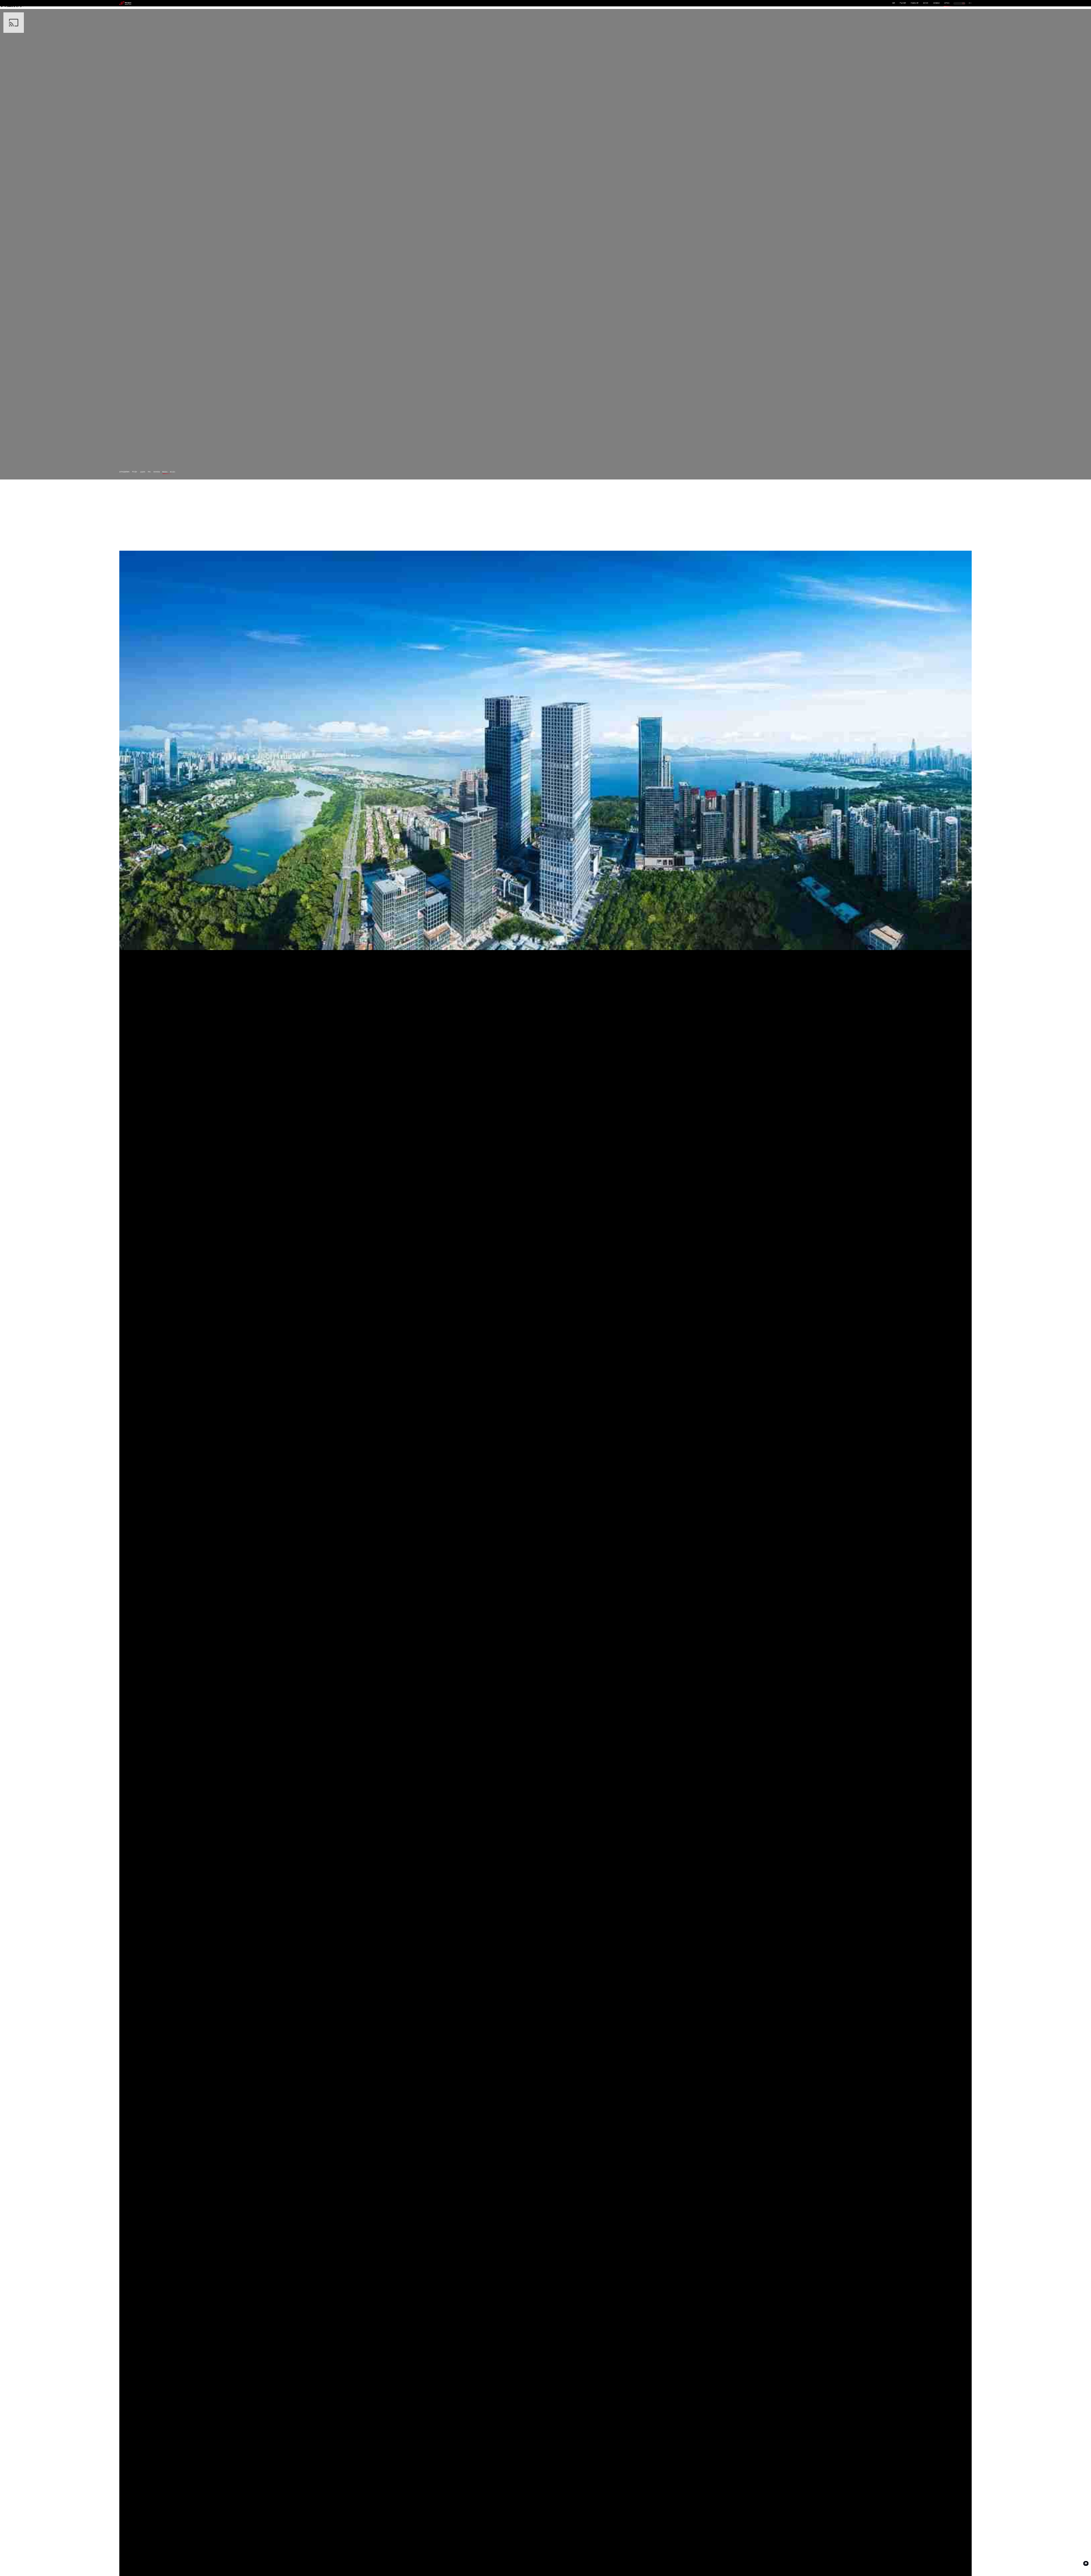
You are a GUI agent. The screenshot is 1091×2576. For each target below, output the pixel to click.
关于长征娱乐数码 (124, 472)
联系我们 (165, 472)
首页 (894, 3)
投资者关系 (937, 3)
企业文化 (143, 472)
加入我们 (173, 472)
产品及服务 (903, 3)
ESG (149, 472)
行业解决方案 (915, 3)
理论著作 (135, 472)
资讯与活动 (157, 472)
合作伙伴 (926, 3)
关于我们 (947, 3)
